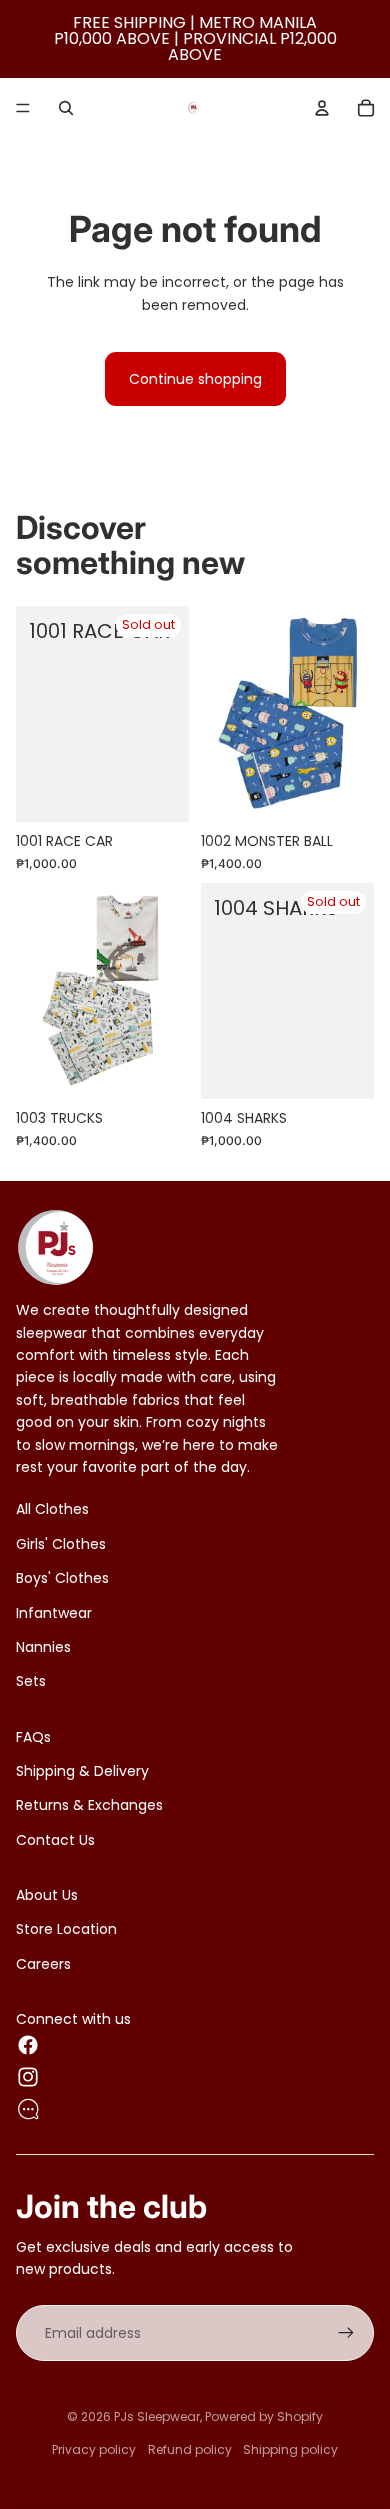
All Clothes (52, 1509)
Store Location (66, 1929)
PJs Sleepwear (157, 2416)
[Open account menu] (322, 108)
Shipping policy (290, 2449)
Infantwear (54, 1613)
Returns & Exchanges (89, 1805)
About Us (47, 1895)
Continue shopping (195, 379)
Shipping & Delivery (82, 1771)
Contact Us (55, 1840)
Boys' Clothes (62, 1578)
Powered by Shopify (264, 2416)
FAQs (33, 1737)
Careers (43, 1964)
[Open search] (66, 108)
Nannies (43, 1647)
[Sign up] (346, 2333)
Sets (31, 1681)
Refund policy (190, 2449)
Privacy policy (94, 2449)
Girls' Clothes (61, 1544)
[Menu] (23, 108)
